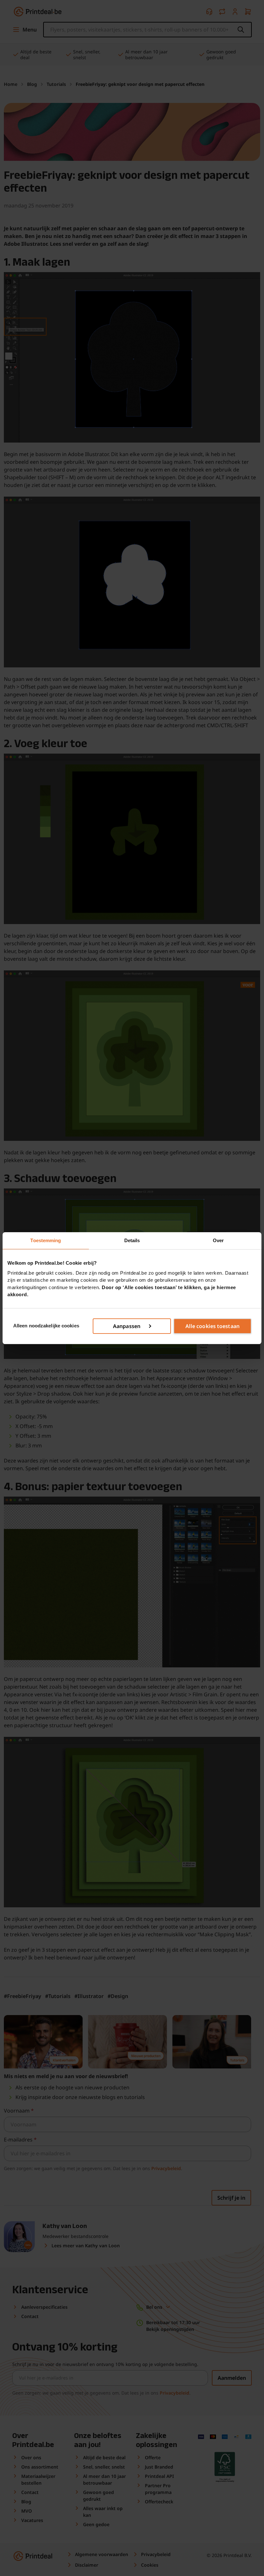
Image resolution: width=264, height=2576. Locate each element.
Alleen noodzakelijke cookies (46, 1326)
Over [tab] (218, 1240)
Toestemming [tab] (46, 1240)
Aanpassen (127, 1326)
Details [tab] (132, 1240)
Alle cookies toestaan (212, 1326)
